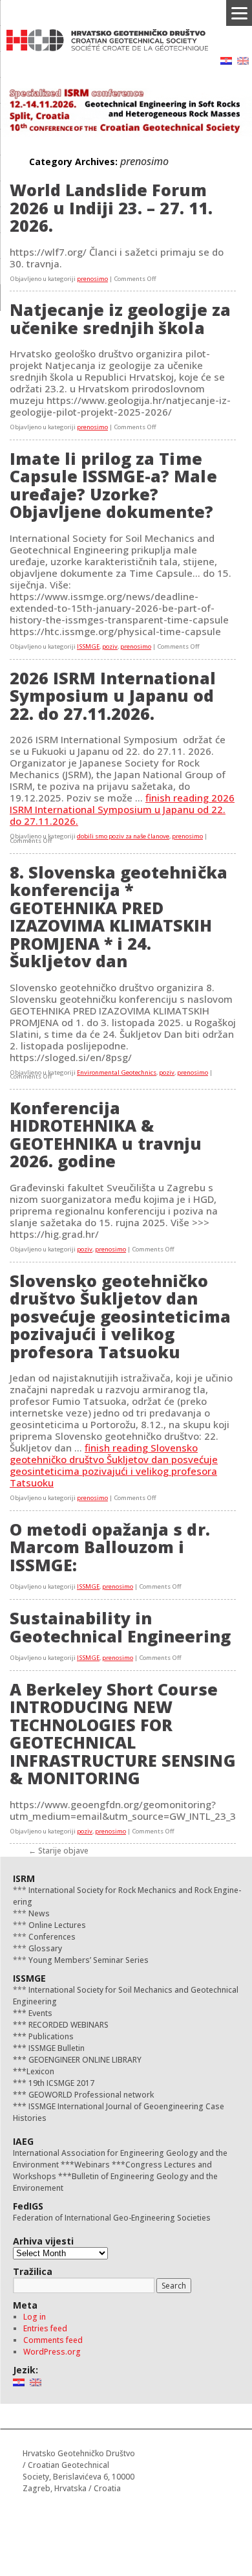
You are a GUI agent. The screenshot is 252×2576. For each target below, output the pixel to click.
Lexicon (40, 2071)
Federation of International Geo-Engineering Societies (112, 2218)
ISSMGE (88, 646)
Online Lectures (56, 1925)
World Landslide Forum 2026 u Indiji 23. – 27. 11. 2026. (111, 207)
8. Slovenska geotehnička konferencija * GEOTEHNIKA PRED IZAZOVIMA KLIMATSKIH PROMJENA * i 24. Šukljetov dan (119, 917)
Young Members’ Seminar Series (88, 1960)
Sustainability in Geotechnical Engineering (120, 1627)
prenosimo (92, 279)
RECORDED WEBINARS (68, 2025)
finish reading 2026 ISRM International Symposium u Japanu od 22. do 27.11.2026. (122, 809)
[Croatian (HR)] (226, 60)
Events (39, 2013)
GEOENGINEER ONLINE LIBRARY (84, 2060)
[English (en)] (243, 60)
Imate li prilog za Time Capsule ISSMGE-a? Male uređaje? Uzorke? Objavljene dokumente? (113, 485)
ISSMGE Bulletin (56, 2048)
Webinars (92, 2165)
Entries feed (45, 2328)
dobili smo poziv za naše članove (123, 836)
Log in (35, 2317)
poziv (110, 646)
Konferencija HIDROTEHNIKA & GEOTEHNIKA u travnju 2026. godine (106, 1135)
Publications (50, 2036)
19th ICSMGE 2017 (60, 2083)
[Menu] (239, 13)
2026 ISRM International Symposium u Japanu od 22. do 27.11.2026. (113, 696)
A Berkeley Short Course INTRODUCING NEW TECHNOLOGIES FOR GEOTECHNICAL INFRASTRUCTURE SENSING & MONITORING (123, 1734)
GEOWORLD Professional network (90, 2095)
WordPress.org (52, 2352)
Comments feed (53, 2340)
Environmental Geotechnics (117, 1072)
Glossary (44, 1948)
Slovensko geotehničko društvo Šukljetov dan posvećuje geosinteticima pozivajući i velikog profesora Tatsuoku (120, 1316)
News (38, 1913)
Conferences (51, 1937)
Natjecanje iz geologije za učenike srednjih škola (120, 319)
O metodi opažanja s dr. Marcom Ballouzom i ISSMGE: (110, 1547)
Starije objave (58, 1851)
